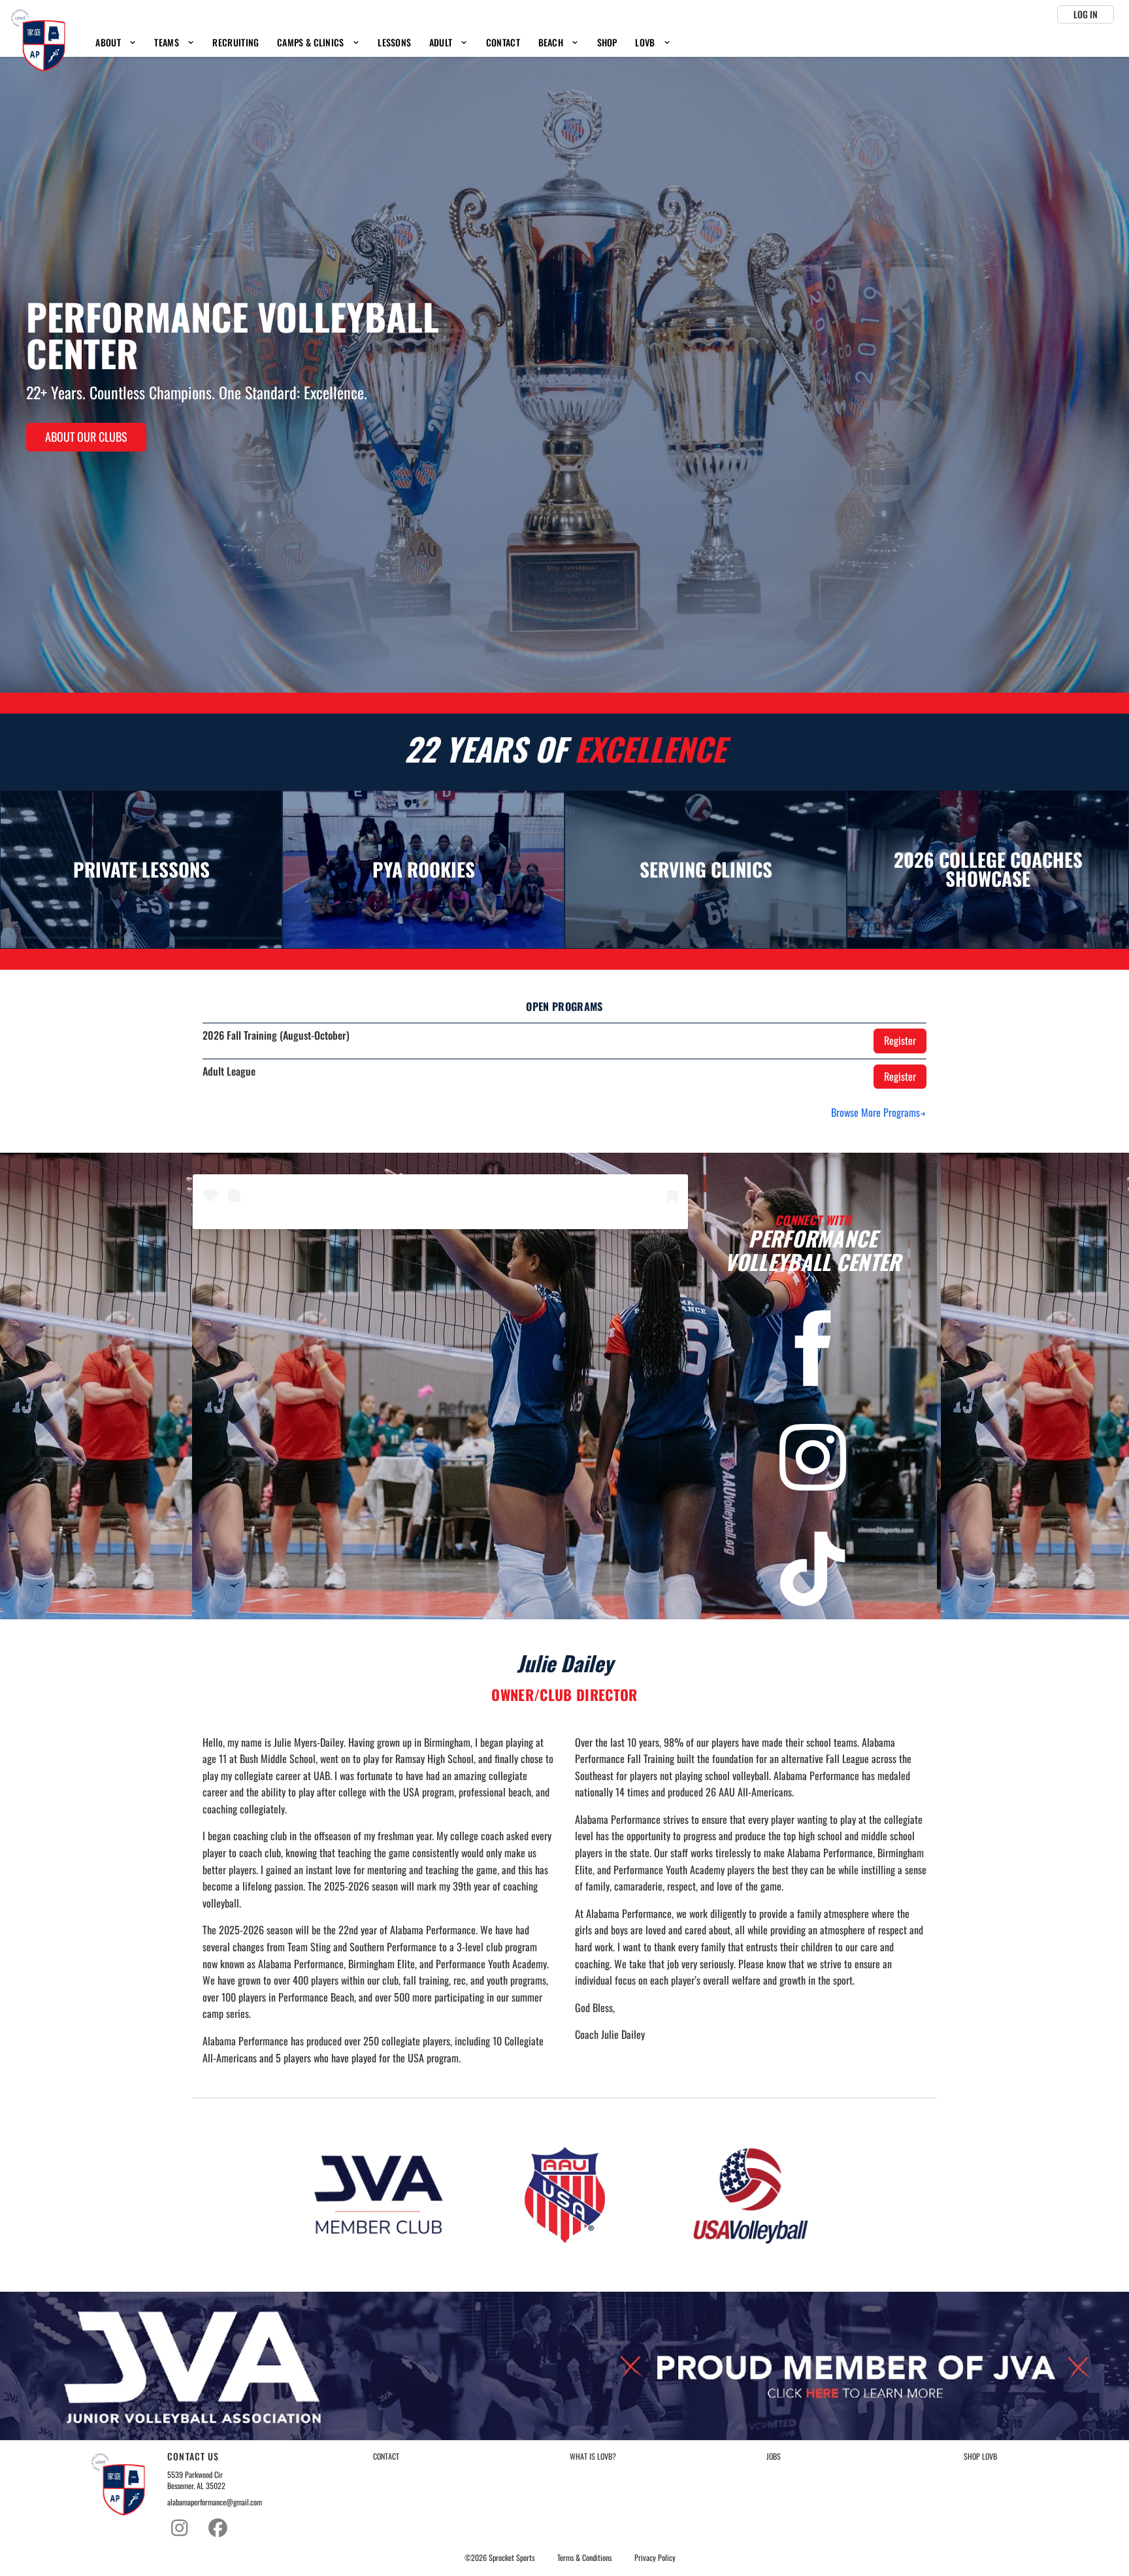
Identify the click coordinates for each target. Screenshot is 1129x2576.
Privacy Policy (655, 2558)
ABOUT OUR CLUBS (86, 437)
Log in (1086, 14)
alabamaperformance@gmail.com (215, 2502)
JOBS (774, 2456)
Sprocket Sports (512, 2558)
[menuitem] (116, 43)
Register (900, 1040)
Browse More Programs (875, 1112)
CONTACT (386, 2456)
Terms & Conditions (584, 2558)
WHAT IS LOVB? (593, 2456)
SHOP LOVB (980, 2456)
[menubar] (384, 43)
